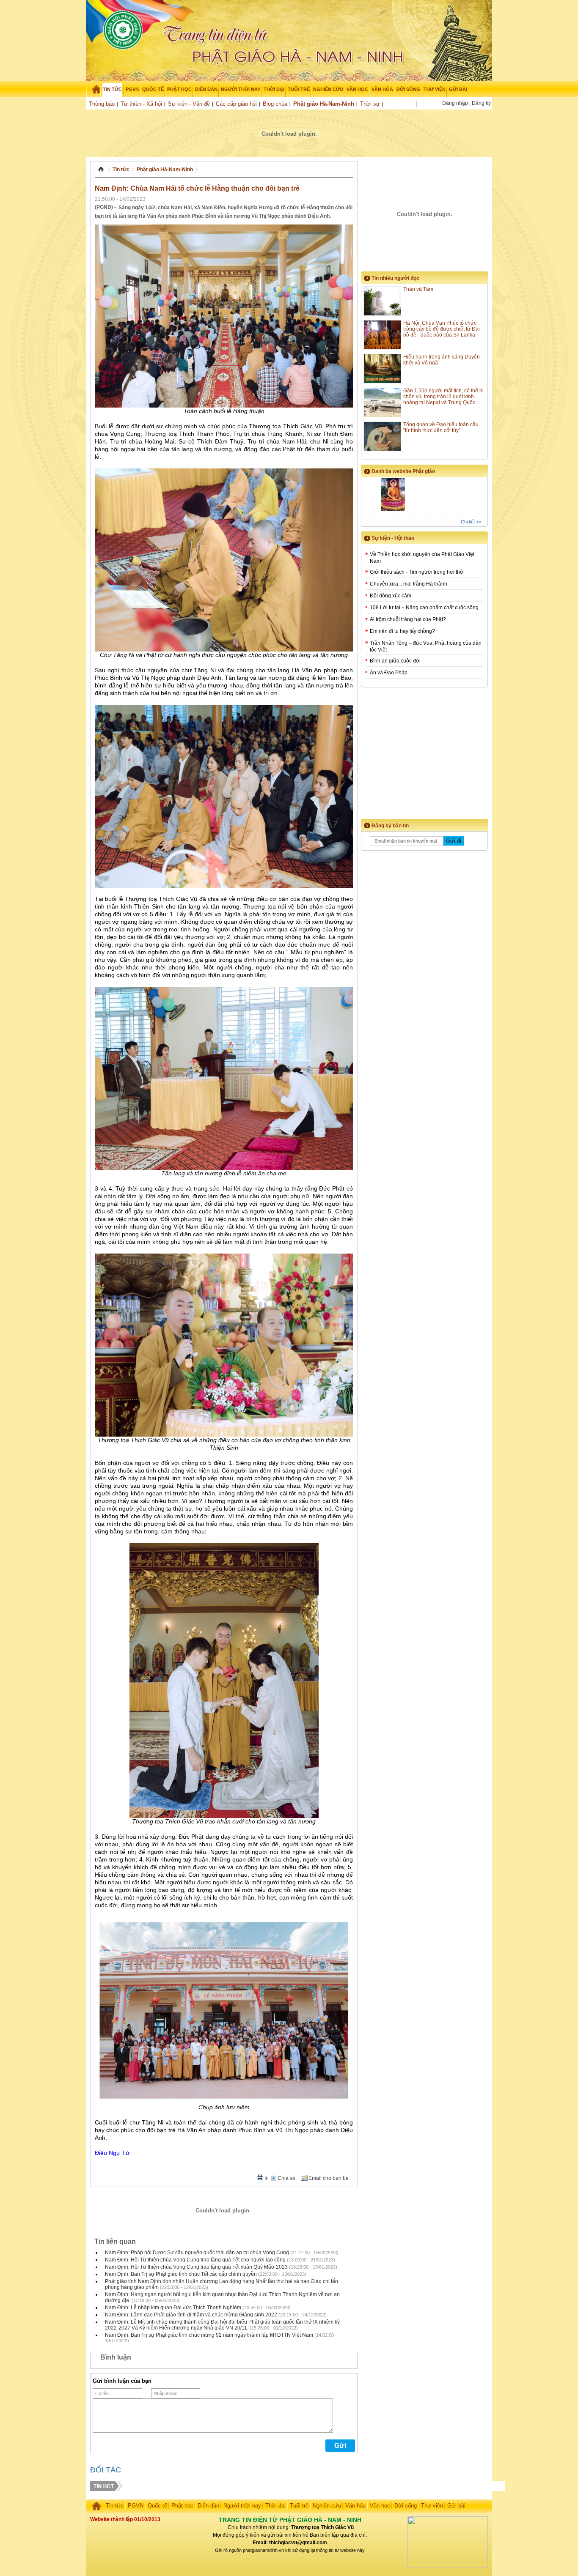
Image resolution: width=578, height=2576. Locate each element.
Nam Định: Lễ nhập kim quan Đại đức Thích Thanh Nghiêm (173, 2308)
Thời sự (370, 104)
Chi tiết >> (471, 522)
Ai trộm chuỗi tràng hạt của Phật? (408, 619)
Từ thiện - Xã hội (141, 104)
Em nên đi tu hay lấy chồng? (402, 631)
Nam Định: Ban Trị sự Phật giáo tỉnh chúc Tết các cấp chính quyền (181, 2274)
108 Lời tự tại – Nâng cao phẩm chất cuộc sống (424, 608)
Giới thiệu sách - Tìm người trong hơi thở (417, 572)
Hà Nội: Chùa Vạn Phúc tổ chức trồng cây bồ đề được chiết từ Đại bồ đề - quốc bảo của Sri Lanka (442, 329)
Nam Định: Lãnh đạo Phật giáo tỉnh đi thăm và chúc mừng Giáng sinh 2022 (191, 2315)
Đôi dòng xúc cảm (391, 596)
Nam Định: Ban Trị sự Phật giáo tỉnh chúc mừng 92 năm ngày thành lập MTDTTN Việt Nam (209, 2335)
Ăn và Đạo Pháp (389, 673)
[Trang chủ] (93, 89)
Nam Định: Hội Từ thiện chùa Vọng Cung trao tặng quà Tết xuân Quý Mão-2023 (196, 2267)
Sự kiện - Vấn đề (189, 104)
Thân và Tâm (418, 289)
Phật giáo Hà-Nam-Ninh (324, 104)
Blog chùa (275, 104)
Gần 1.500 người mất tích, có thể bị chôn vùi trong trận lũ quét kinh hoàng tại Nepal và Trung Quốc (443, 397)
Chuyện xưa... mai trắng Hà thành (409, 584)
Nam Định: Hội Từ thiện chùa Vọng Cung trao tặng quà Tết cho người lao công (195, 2260)
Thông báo (102, 104)
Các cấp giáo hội (236, 104)
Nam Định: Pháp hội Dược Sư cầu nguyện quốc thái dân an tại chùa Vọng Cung (197, 2253)
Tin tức (121, 170)
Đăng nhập (455, 103)
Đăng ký (481, 103)
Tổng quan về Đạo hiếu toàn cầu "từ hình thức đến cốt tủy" (441, 427)
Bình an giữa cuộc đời (395, 661)
